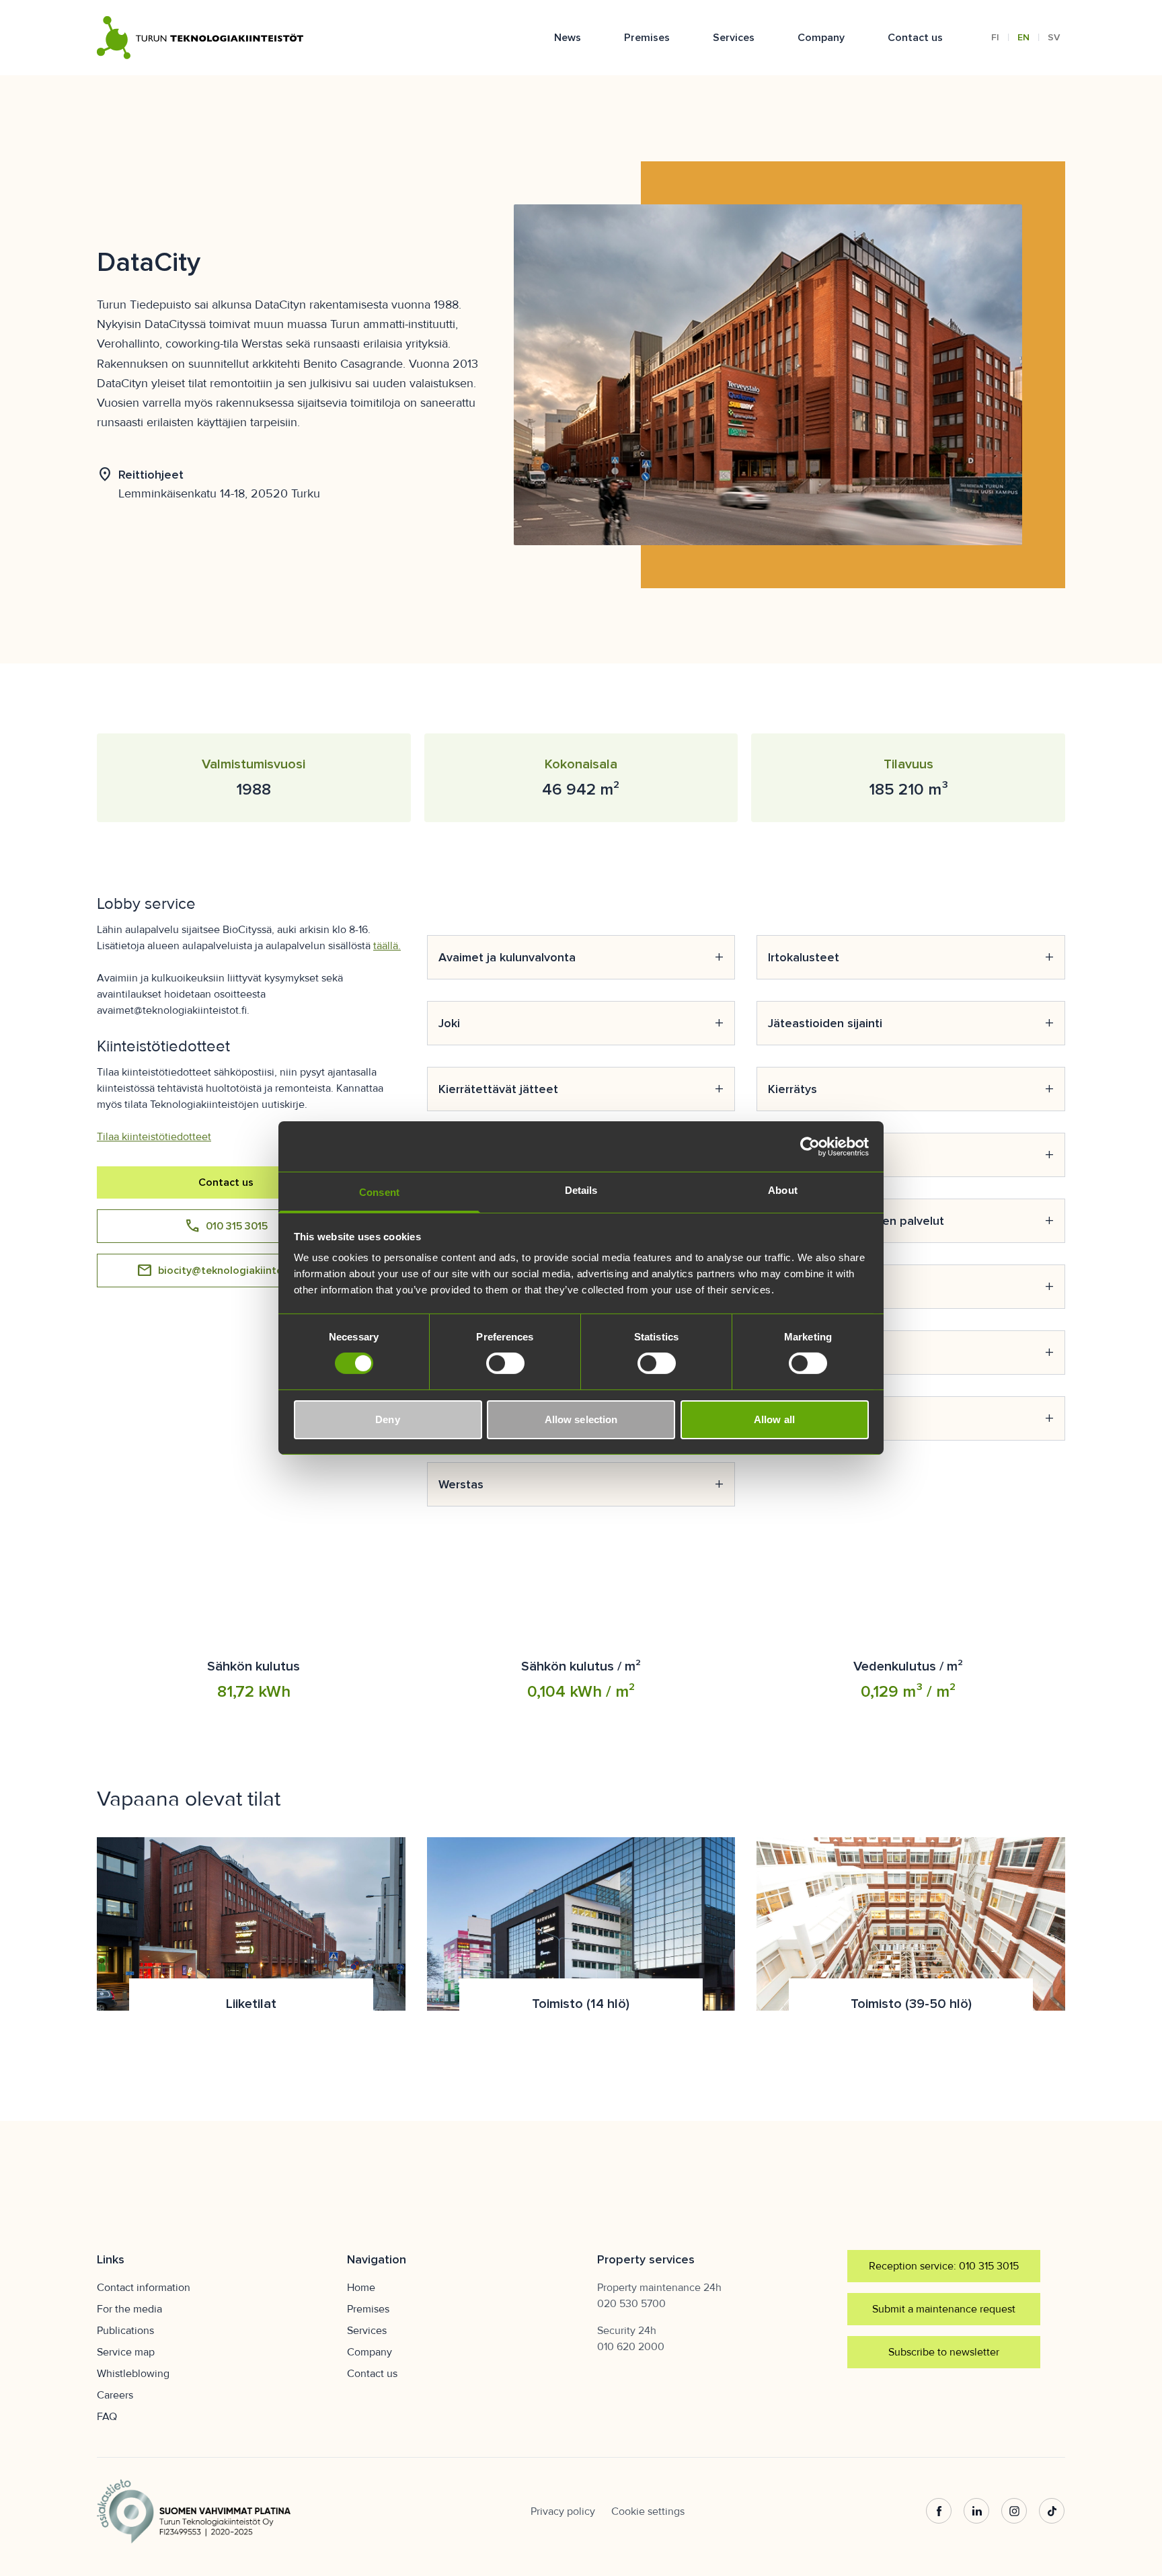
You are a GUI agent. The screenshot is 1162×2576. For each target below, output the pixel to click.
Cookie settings (648, 2511)
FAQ (107, 2417)
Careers (115, 2395)
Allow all (774, 1419)
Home (361, 2288)
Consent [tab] (379, 1192)
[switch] (505, 1363)
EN (1023, 37)
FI (995, 37)
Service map (126, 2352)
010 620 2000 (631, 2347)
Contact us (915, 38)
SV (1054, 37)
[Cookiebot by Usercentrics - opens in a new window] (810, 1146)
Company (821, 38)
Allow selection (581, 1419)
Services (734, 38)
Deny (387, 1419)
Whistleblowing (133, 2374)
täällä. (387, 946)
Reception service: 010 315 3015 (944, 2266)
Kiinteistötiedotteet (163, 1046)
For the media (129, 2309)
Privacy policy (563, 2511)
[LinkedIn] (976, 2511)
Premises (647, 38)
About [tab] (783, 1190)
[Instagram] (1014, 2511)
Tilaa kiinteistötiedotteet (154, 1137)
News (568, 38)
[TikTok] (1052, 2511)
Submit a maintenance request (944, 2309)
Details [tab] (581, 1190)
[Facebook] (939, 2511)
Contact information (144, 2288)
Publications (125, 2331)
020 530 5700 (631, 2304)
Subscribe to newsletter (944, 2352)
